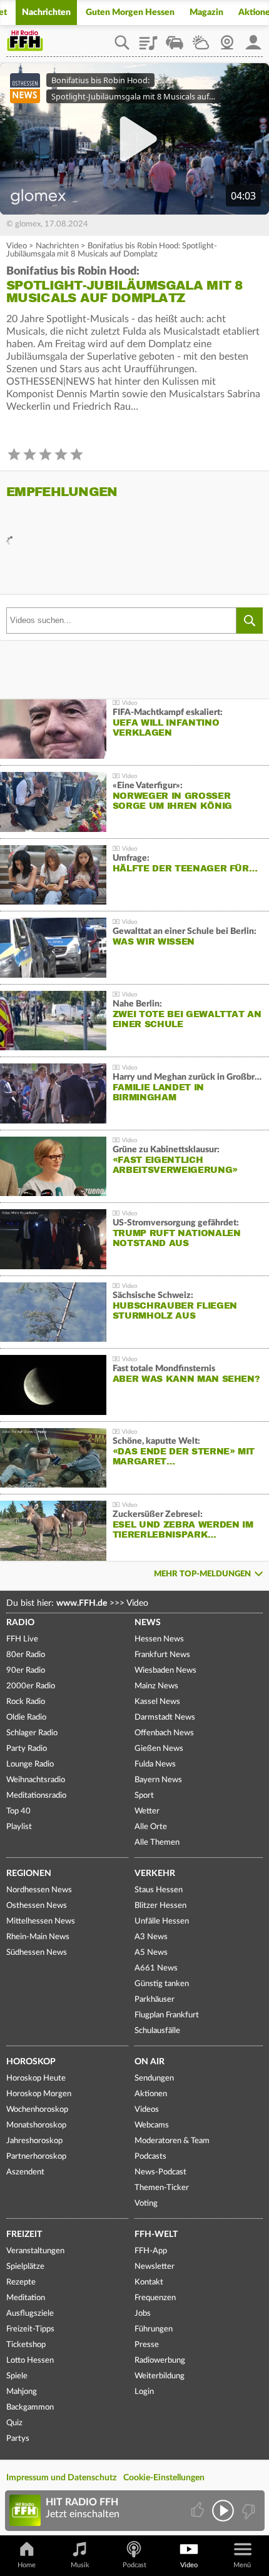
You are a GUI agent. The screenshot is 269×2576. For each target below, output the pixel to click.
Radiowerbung (160, 2360)
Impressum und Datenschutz (61, 2478)
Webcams (152, 2125)
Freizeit (24, 2234)
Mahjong (22, 2392)
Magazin (206, 13)
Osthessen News (37, 1906)
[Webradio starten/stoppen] (223, 2511)
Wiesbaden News (165, 1671)
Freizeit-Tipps (30, 2329)
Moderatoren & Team (172, 2141)
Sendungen (154, 2078)
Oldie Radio (26, 1717)
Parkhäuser (155, 2000)
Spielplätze (25, 2267)
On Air (150, 2062)
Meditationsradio (36, 1796)
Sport (144, 1796)
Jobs (143, 2314)
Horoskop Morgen (39, 2094)
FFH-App (151, 2251)
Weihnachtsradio (36, 1780)
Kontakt (149, 2282)
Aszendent (25, 2172)
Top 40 (18, 1811)
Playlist (148, 38)
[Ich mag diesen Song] (199, 2511)
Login (144, 2392)
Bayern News (158, 1780)
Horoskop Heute (36, 2078)
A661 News (156, 1968)
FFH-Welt (156, 2234)
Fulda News (155, 1764)
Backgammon (30, 2407)
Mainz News (156, 1686)
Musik (80, 2565)
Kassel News (157, 1702)
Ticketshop (26, 2345)
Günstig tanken (162, 1984)
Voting (146, 2203)
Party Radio (27, 1749)
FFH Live (22, 1639)
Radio (20, 1623)
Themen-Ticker (162, 2188)
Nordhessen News (39, 1890)
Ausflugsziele (30, 2314)
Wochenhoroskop (37, 2110)
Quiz (14, 2423)
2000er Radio (31, 1686)
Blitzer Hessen (160, 1906)
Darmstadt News (165, 1717)
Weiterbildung (160, 2376)
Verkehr (155, 1874)
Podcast (134, 2565)
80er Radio (26, 1655)
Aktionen (151, 2094)
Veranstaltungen (35, 2251)
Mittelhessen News (41, 1921)
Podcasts (150, 2157)
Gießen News (159, 1749)
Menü (242, 2565)
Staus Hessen (159, 1890)
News (148, 1623)
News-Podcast (160, 2172)
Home (27, 2565)
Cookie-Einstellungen (164, 2478)
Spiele (17, 2376)
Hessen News (159, 1639)
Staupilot (175, 38)
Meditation (26, 2298)
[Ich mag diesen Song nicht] (247, 2511)
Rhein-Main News (38, 1937)
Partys (18, 2439)
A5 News (151, 1953)
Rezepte (21, 2282)
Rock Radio (26, 1702)
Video (17, 246)
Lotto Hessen (30, 2360)
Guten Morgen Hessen (130, 13)
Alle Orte (151, 1827)
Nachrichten (46, 13)
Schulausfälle (157, 2031)
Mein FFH (253, 38)
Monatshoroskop (36, 2125)
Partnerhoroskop (36, 2157)
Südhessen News (37, 1953)
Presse (147, 2345)
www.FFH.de (82, 1603)
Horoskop (31, 2062)
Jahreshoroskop (34, 2141)
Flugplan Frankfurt (167, 2015)
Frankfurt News (162, 1655)
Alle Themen (157, 1843)
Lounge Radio (30, 1764)
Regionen (29, 1874)
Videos (147, 2110)
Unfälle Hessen (162, 1921)
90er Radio (26, 1671)
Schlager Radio (32, 1733)
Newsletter (155, 2267)
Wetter (201, 38)
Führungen (154, 2329)
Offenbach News (164, 1733)
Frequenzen (155, 2298)
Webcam (227, 38)
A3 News (151, 1937)
